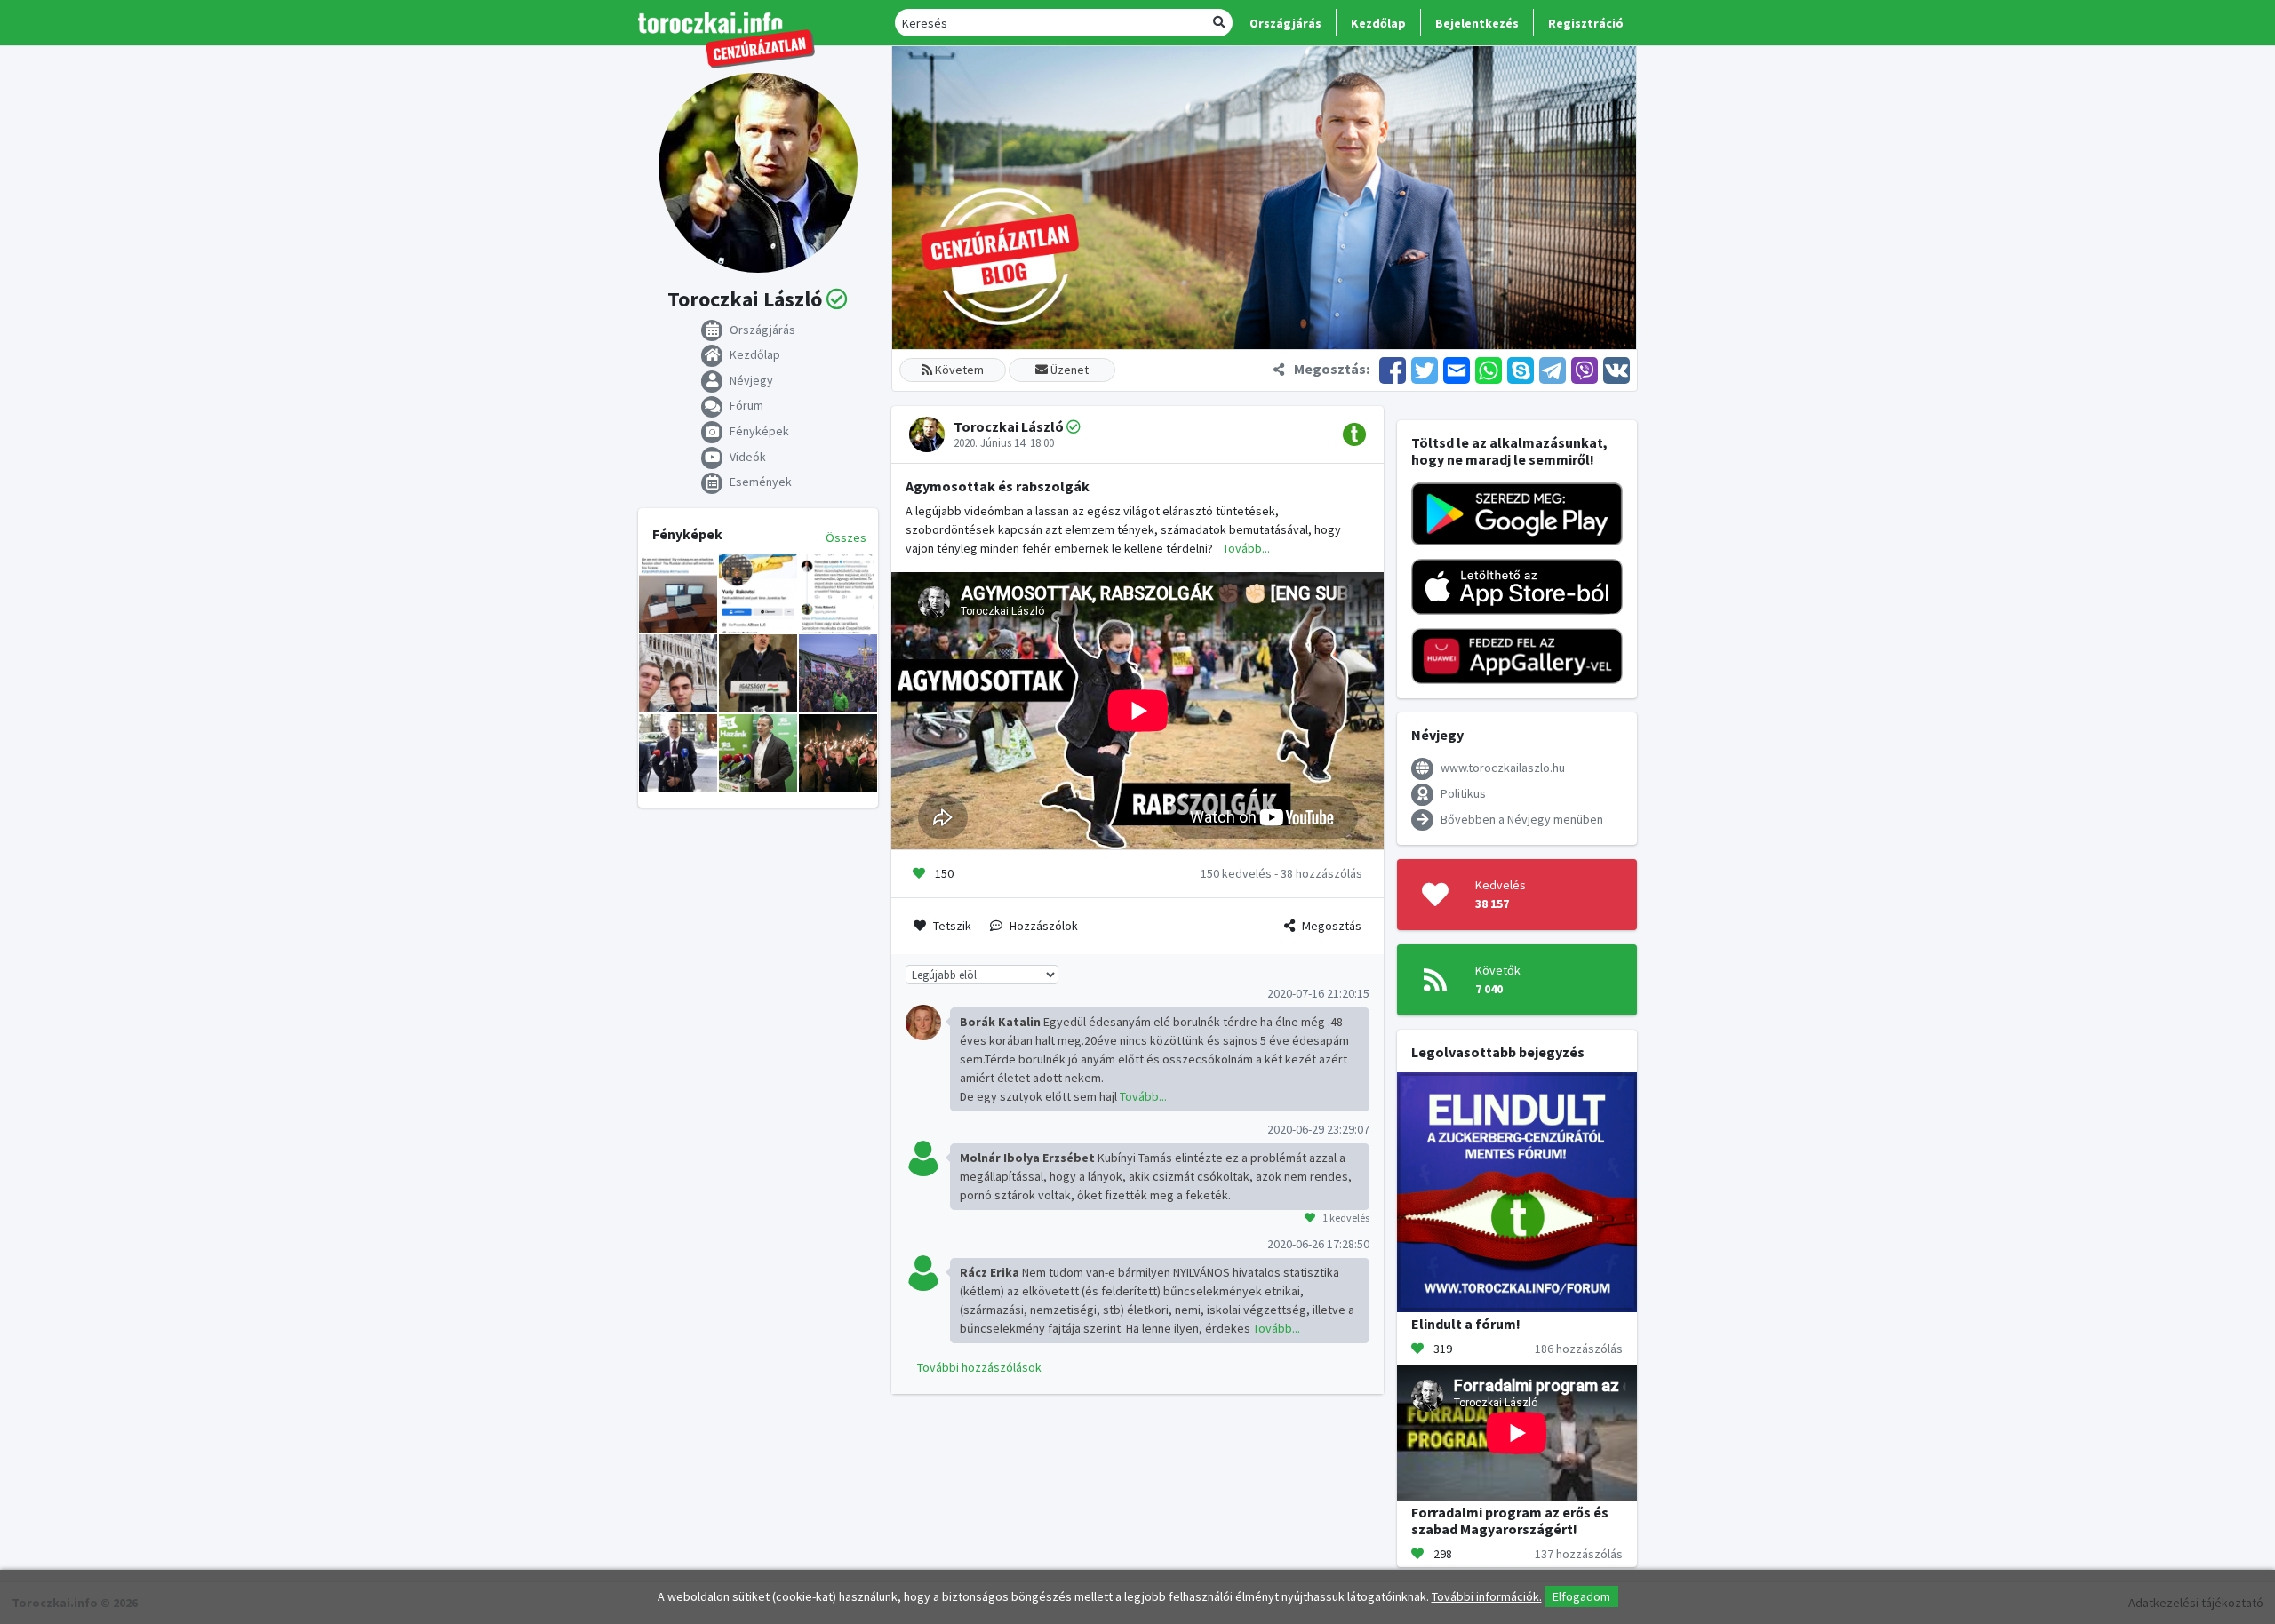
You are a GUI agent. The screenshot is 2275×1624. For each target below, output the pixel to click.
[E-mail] (1457, 369)
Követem (958, 370)
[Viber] (1585, 369)
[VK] (1615, 369)
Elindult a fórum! (1466, 1324)
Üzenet (1068, 370)
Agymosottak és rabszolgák (998, 486)
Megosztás (1332, 926)
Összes (846, 537)
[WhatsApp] (1489, 369)
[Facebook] (1393, 369)
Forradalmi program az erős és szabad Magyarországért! (1510, 1521)
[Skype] (1521, 369)
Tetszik (952, 926)
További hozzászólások (979, 1367)
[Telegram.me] (1553, 369)
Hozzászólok (1044, 926)
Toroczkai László (1009, 426)
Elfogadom (1581, 1596)
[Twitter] (1425, 369)
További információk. (1487, 1596)
